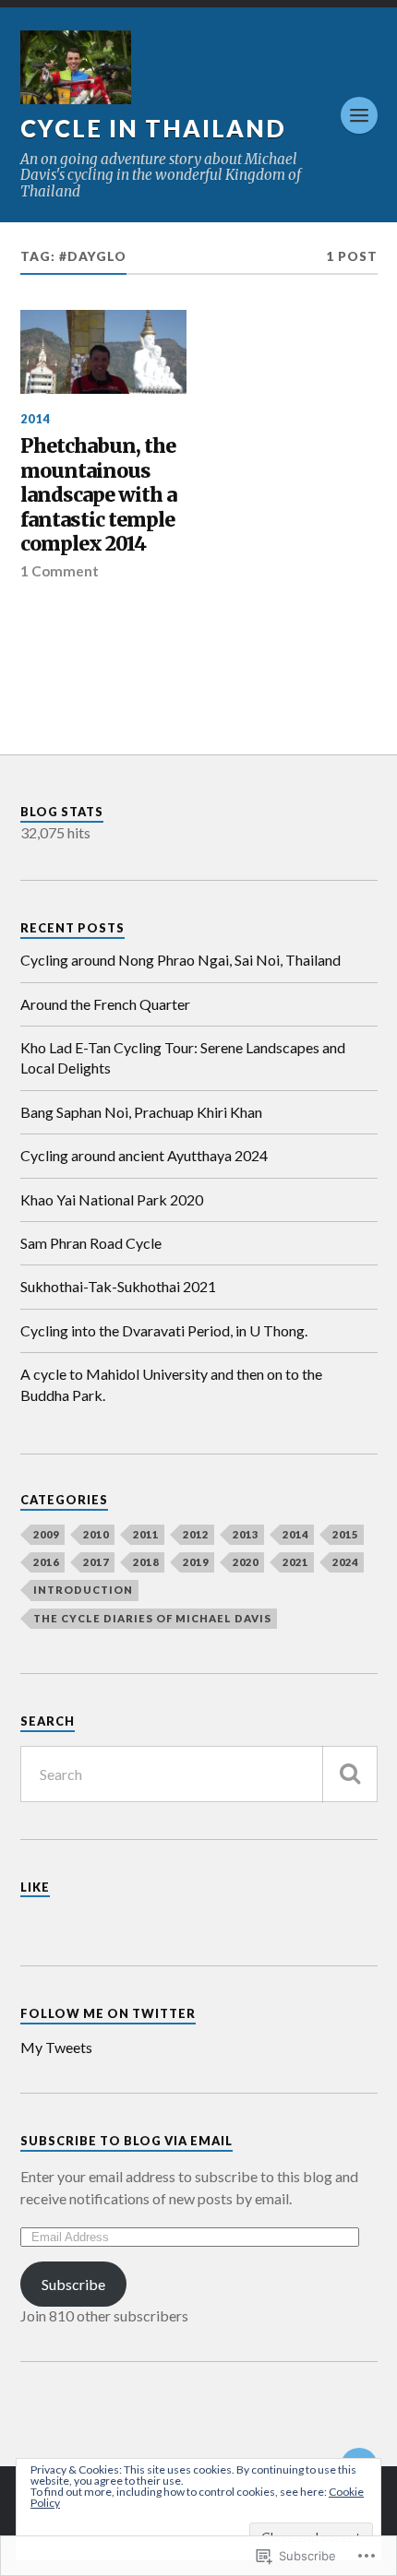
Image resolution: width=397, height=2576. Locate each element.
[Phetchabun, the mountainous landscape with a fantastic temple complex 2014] (104, 351)
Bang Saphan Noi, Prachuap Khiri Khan (141, 1112)
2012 (196, 1534)
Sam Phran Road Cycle (91, 1243)
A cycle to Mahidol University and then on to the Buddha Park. (171, 1384)
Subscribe (73, 2284)
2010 (96, 1534)
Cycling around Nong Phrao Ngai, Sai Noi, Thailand (180, 960)
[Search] (350, 1774)
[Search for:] (199, 1774)
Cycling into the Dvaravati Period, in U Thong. (164, 1330)
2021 (295, 1562)
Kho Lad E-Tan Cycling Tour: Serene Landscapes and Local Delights (183, 1057)
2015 (345, 1534)
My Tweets (56, 2047)
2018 (146, 1562)
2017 (96, 1562)
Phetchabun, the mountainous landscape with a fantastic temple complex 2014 (98, 495)
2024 (345, 1562)
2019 (196, 1562)
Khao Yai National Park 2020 (112, 1199)
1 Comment (60, 571)
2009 (46, 1534)
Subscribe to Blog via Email (126, 2141)
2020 (246, 1562)
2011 (146, 1534)
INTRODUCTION (83, 1590)
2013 (246, 1534)
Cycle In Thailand (153, 128)
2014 (35, 419)
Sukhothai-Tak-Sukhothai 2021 (118, 1286)
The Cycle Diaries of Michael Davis (152, 1618)
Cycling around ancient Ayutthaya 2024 (144, 1155)
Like (35, 1887)
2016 (46, 1562)
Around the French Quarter (105, 1004)
